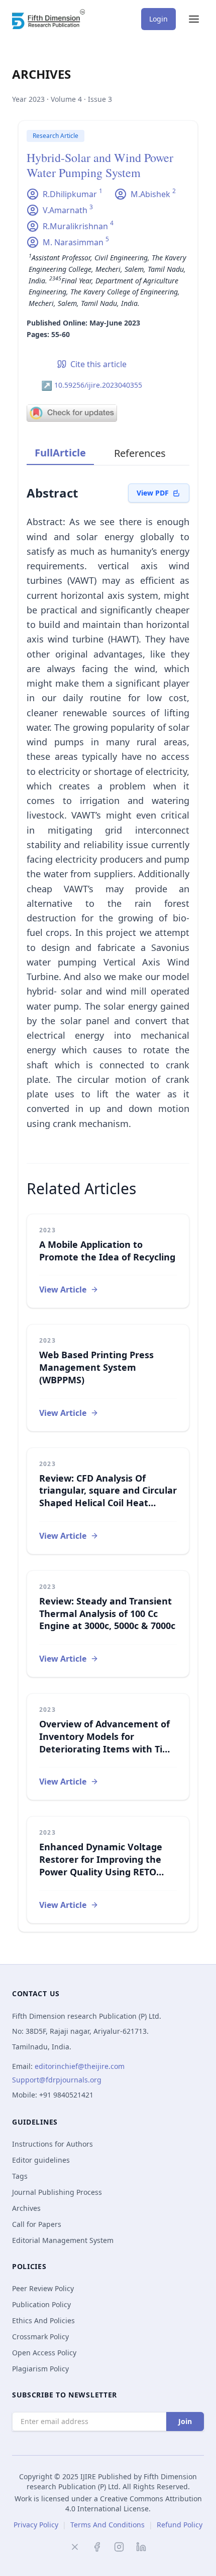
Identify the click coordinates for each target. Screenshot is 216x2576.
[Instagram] (119, 2547)
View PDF (153, 493)
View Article (63, 1290)
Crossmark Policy (40, 2337)
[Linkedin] (141, 2547)
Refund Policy (180, 2525)
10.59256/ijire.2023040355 (92, 385)
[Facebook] (97, 2547)
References (140, 453)
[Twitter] (75, 2547)
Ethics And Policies (43, 2320)
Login (158, 19)
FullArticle (60, 453)
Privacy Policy (36, 2525)
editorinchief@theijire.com (80, 2066)
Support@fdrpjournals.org (57, 2080)
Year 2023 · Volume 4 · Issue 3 (62, 99)
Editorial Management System (63, 2240)
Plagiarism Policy (40, 2369)
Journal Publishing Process (57, 2192)
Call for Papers (37, 2224)
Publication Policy (41, 2304)
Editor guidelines (41, 2160)
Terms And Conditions (107, 2525)
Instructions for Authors (52, 2144)
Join (185, 2421)
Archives (26, 2208)
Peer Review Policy (43, 2288)
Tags (20, 2176)
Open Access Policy (44, 2353)
